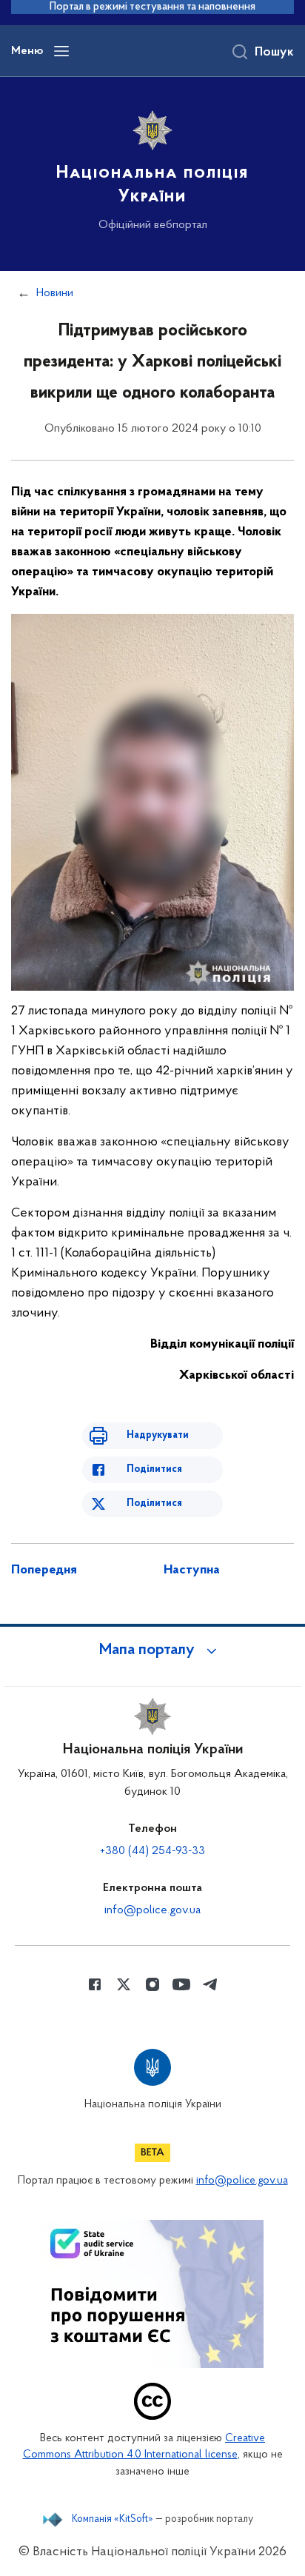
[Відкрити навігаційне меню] (61, 51)
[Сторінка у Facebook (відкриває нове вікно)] (95, 1984)
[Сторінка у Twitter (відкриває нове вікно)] (124, 1984)
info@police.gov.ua (152, 1910)
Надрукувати (158, 1435)
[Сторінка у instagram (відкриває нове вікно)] (152, 1984)
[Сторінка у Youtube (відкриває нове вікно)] (181, 1984)
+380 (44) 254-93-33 (152, 1851)
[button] (152, 1650)
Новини (55, 293)
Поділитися (154, 1469)
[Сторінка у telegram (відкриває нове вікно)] (210, 1984)
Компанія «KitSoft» (113, 2520)
